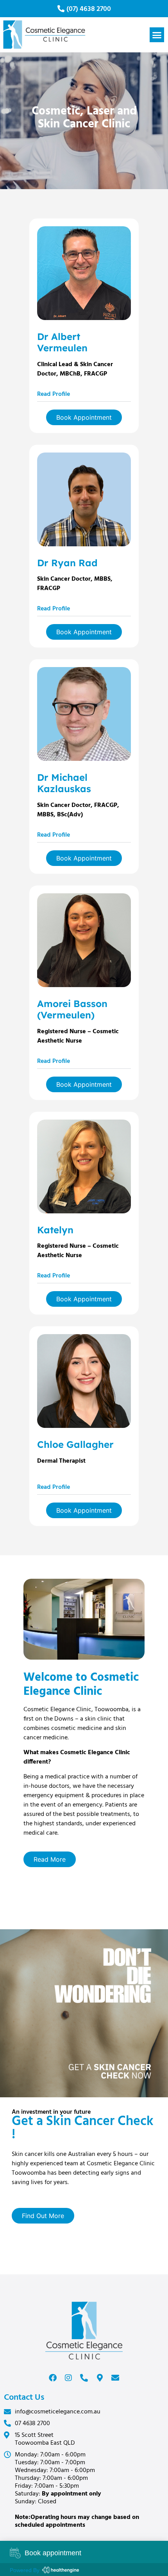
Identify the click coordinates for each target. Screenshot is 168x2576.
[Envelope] (115, 2378)
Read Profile (54, 394)
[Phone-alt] (84, 2378)
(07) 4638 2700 (89, 9)
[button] (157, 35)
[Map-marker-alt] (100, 2378)
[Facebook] (53, 2378)
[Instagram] (68, 2378)
